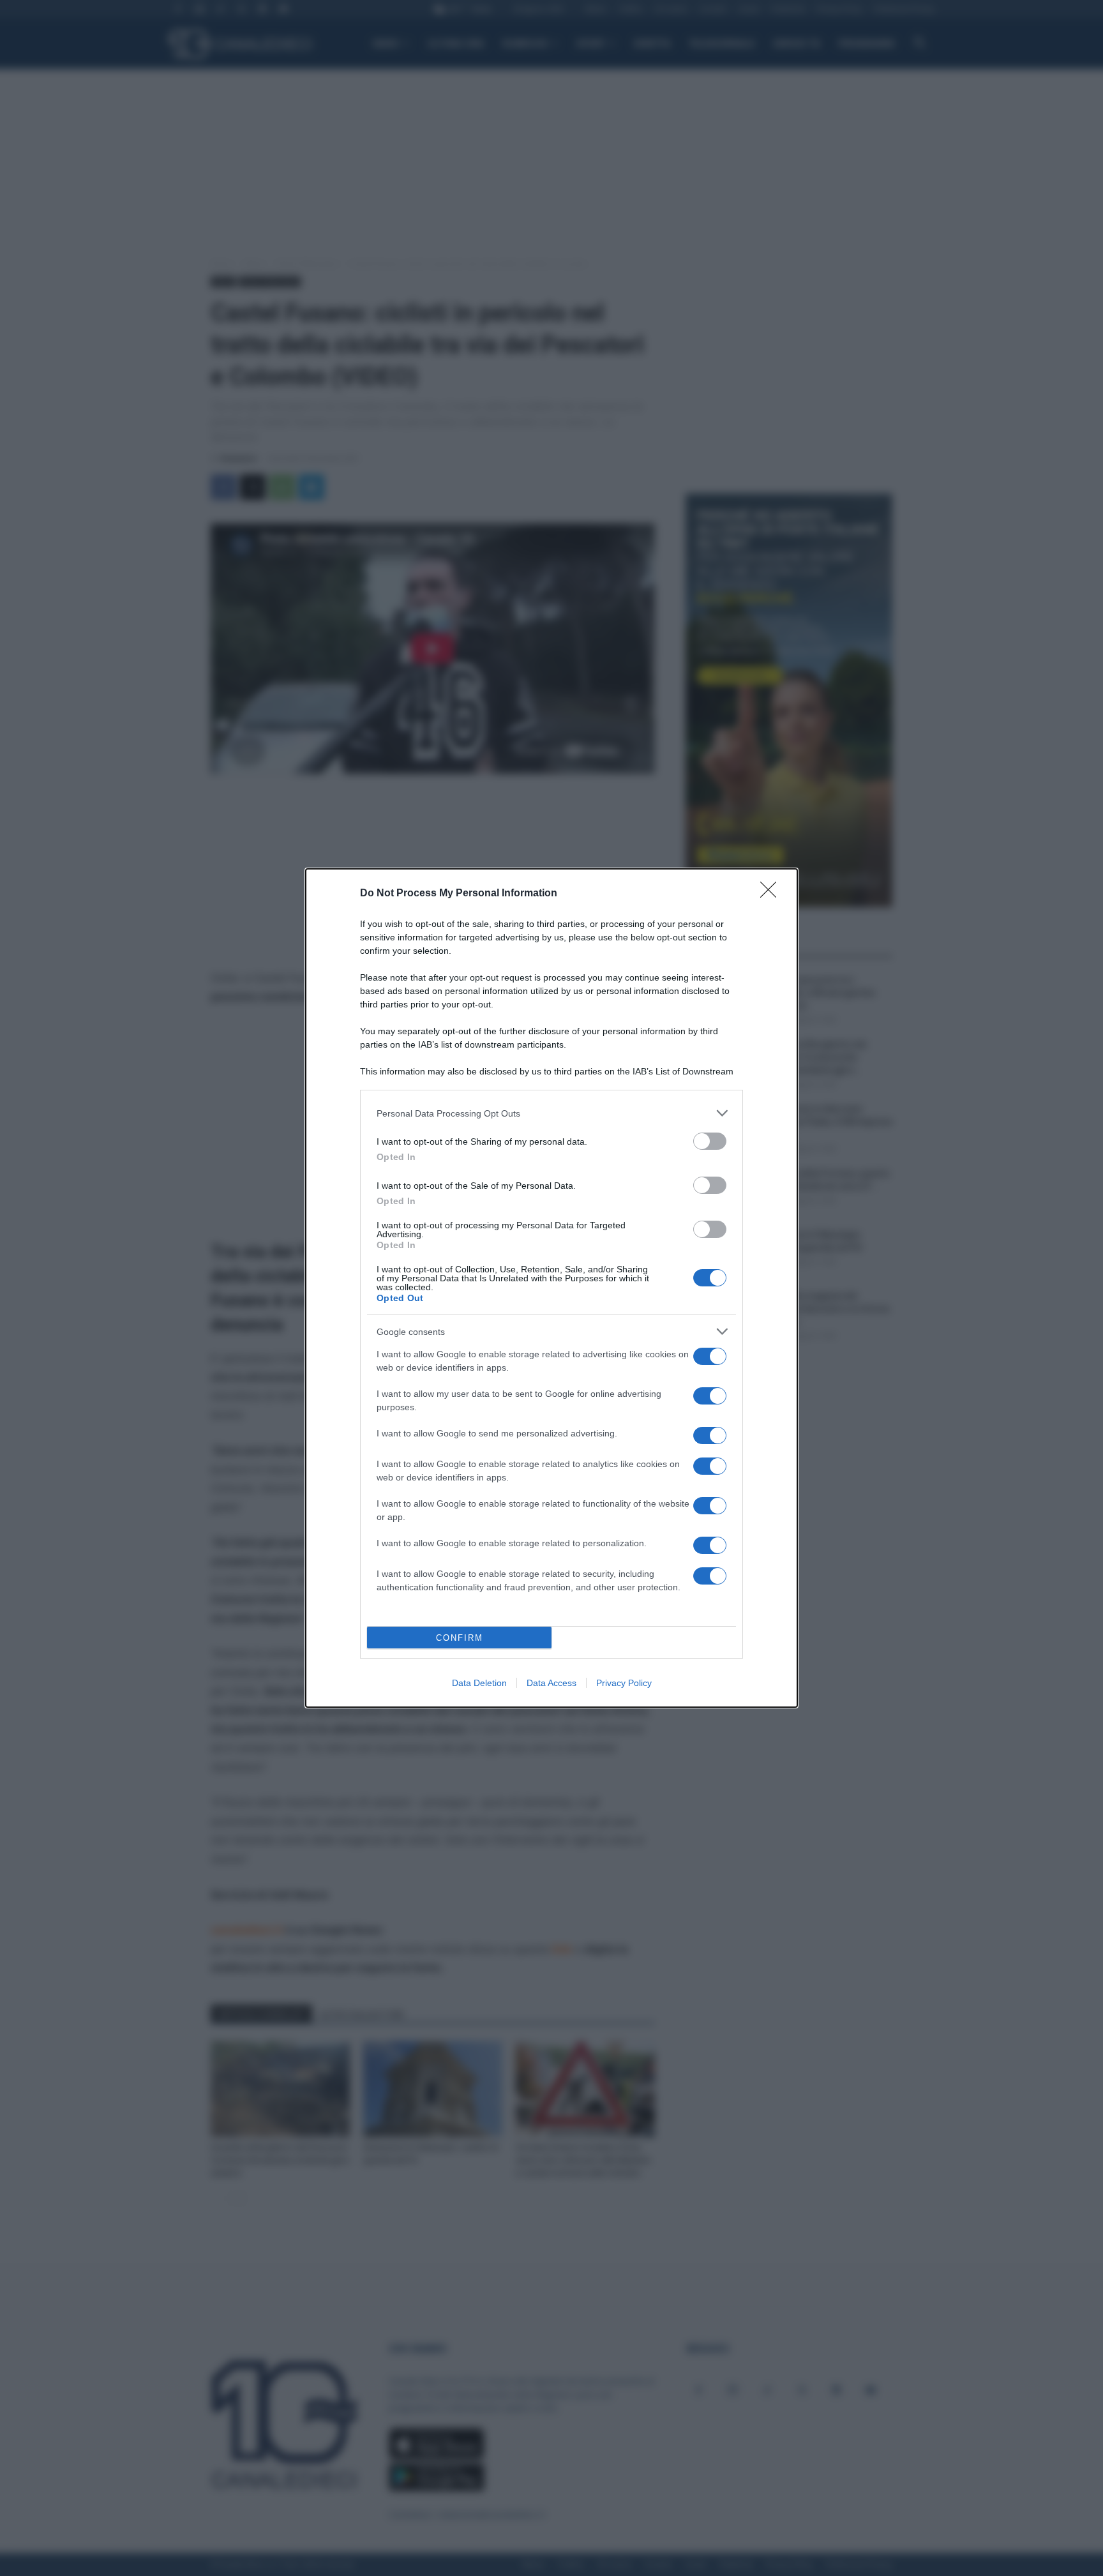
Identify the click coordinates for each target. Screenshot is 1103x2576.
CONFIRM (460, 1638)
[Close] (772, 894)
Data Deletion (479, 1683)
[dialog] (551, 1288)
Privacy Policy (624, 1683)
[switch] (710, 1141)
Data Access (551, 1683)
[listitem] (551, 1113)
